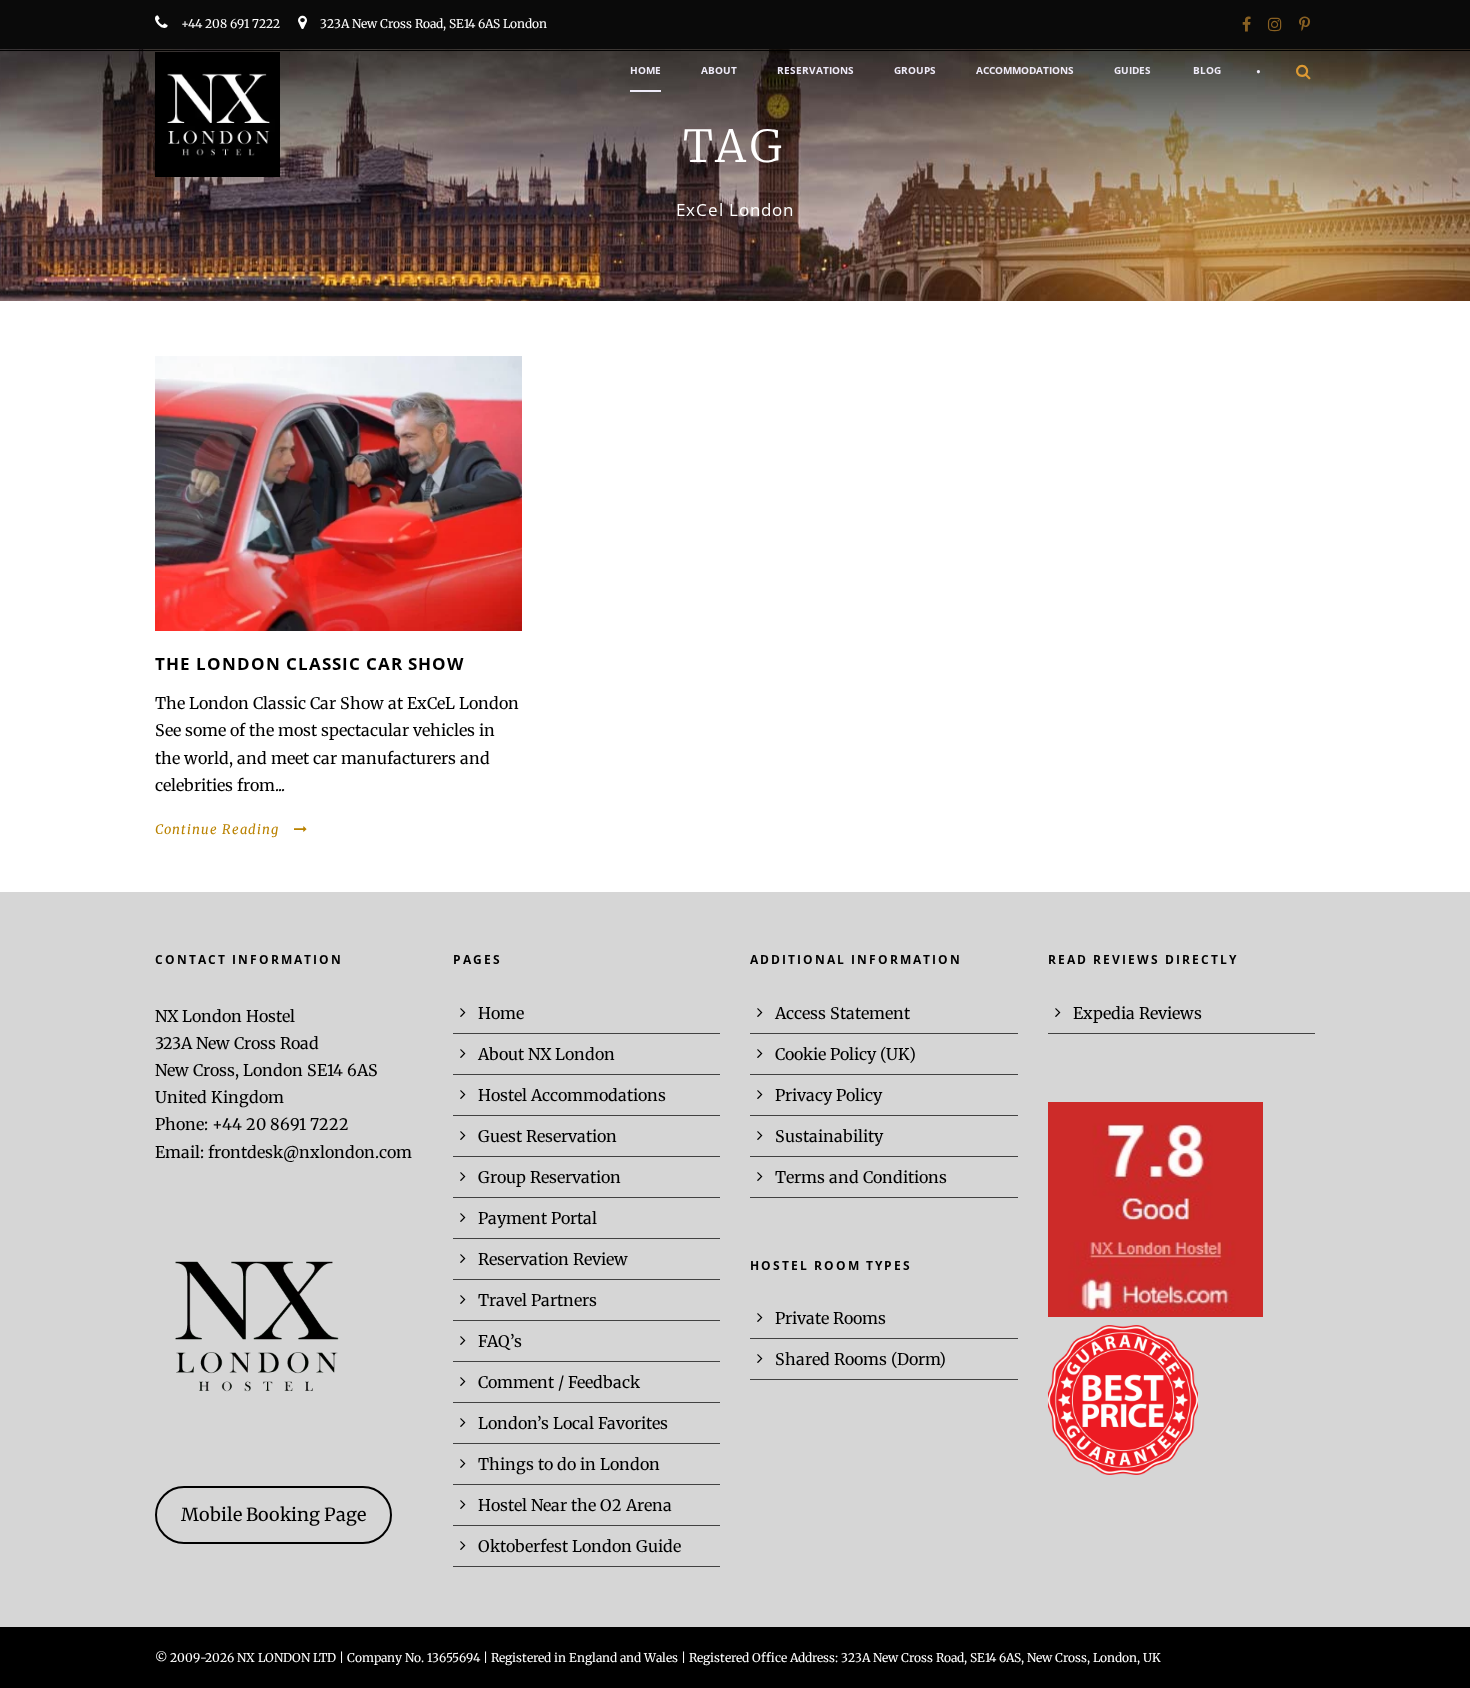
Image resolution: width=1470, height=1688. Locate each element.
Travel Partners (537, 1300)
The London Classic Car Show (309, 663)
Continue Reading (217, 829)
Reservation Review (553, 1259)
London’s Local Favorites (573, 1423)
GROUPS (915, 70)
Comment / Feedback (559, 1382)
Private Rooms (830, 1318)
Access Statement (842, 1013)
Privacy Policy (828, 1095)
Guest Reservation (547, 1136)
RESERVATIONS (815, 70)
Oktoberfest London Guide (579, 1546)
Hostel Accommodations (572, 1095)
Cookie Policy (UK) (845, 1054)
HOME (645, 70)
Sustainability (829, 1136)
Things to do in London (569, 1464)
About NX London (546, 1054)
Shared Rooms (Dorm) (860, 1359)
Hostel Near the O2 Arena (575, 1505)
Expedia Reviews (1137, 1013)
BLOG (1207, 70)
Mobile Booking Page (273, 1514)
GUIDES (1132, 70)
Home (501, 1013)
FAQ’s (500, 1341)
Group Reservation (549, 1177)
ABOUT (719, 70)
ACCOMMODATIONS (1025, 70)
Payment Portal (537, 1218)
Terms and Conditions (861, 1177)
